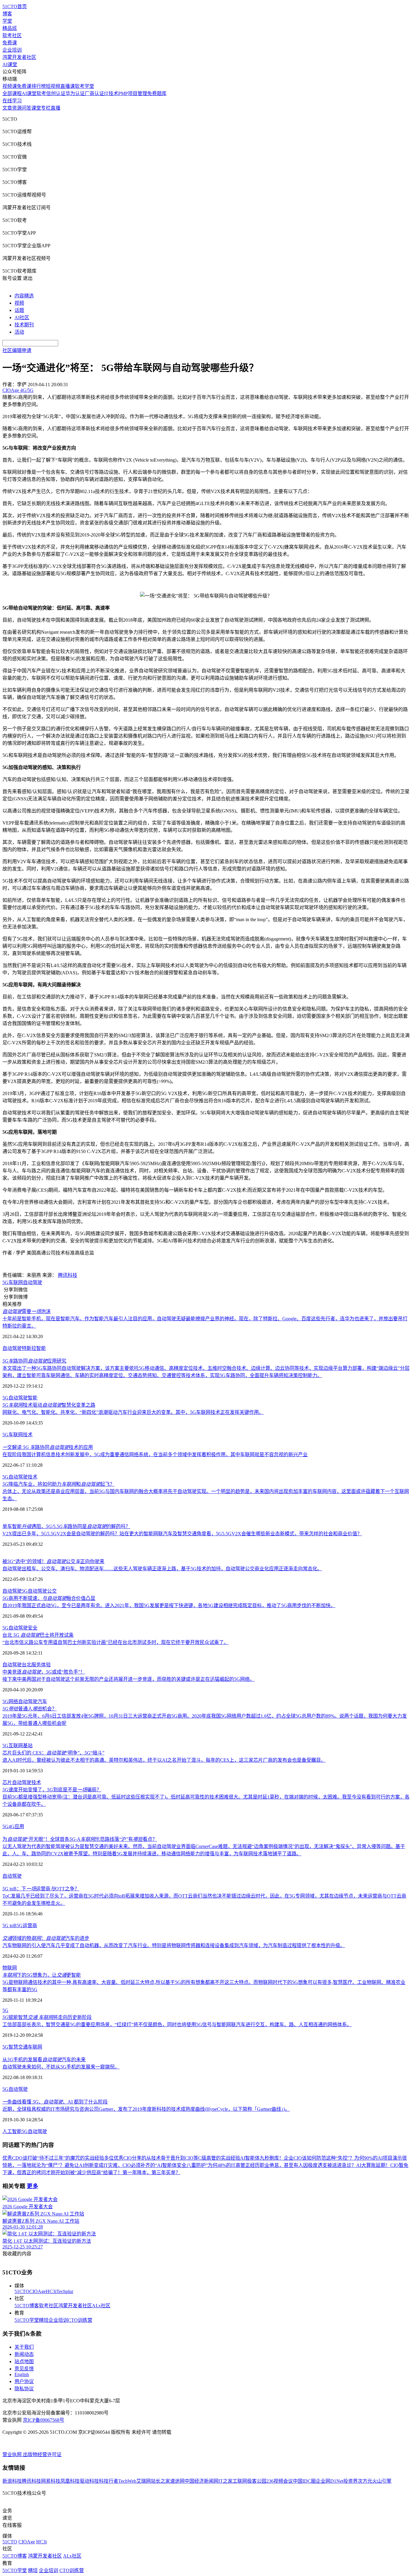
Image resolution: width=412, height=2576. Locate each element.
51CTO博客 (27, 2306)
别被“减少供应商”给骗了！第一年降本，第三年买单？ (123, 2172)
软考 (41, 93)
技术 (28, 1435)
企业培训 (12, 50)
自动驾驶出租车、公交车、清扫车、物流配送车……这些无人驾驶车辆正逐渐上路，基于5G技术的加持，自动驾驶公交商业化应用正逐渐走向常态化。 (162, 1569)
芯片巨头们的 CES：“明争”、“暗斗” (53, 1753)
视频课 (10, 86)
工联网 (240, 2481)
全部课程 (12, 93)
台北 (27, 1665)
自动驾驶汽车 (33, 1701)
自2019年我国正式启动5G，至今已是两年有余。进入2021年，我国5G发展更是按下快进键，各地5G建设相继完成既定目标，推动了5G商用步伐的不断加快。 (169, 1605)
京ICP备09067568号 (44, 2420)
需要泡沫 (27, 1311)
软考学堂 (84, 86)
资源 (17, 108)
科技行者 (109, 2481)
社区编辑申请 (17, 350)
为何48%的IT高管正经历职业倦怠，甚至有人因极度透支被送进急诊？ (282, 2165)
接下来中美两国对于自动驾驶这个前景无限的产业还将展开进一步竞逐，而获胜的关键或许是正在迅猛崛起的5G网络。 (128, 1679)
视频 (19, 303)
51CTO (22, 2291)
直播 (55, 108)
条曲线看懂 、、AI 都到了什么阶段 (55, 2102)
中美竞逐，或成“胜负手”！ (44, 1672)
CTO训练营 (80, 2320)
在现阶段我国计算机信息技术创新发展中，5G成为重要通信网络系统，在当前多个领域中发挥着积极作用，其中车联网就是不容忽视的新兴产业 (155, 1455)
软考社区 (12, 35)
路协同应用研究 (34, 1361)
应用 (19, 1826)
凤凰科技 (70, 2481)
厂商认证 (94, 93)
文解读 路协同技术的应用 (48, 1447)
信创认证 (56, 93)
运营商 (30, 1926)
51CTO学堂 (27, 2320)
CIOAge (38, 2291)
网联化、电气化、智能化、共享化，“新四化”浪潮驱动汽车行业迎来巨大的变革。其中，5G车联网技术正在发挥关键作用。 (133, 1412)
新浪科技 (12, 2481)
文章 (7, 108)
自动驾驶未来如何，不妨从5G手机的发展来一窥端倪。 (61, 2067)
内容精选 (24, 296)
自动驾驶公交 (42, 1591)
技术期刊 (24, 325)
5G (5, 1282)
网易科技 (51, 2481)
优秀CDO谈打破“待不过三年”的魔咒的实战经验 (53, 2158)
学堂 (7, 21)
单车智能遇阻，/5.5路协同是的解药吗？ (66, 1526)
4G (11, 1826)
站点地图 (24, 2361)
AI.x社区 (101, 2306)
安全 (33, 1628)
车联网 (16, 1282)
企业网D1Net (330, 2481)
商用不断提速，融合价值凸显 (49, 1598)
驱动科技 (89, 2481)
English (22, 2374)
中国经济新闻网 (201, 2481)
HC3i (51, 2291)
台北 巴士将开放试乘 (38, 1635)
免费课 (10, 43)
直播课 (68, 86)
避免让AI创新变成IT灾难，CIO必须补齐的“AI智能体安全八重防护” (136, 2165)
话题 (19, 310)
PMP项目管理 (133, 93)
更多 (33, 2186)
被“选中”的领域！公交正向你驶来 (53, 1561)
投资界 (350, 2481)
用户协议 (24, 2381)
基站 (28, 1746)
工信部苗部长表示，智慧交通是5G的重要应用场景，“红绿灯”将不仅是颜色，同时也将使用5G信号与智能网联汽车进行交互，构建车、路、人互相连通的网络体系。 (177, 2025)
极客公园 (257, 2481)
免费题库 (157, 93)
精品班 (10, 28)
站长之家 (160, 2481)
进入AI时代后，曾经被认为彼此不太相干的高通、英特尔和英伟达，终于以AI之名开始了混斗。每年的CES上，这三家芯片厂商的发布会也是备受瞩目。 (164, 1760)
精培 (44, 2320)
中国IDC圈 (304, 2481)
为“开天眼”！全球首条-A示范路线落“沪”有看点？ (80, 1839)
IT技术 (111, 93)
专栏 (46, 108)
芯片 (7, 1782)
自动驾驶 (33, 1282)
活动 (19, 332)
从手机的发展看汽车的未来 (44, 2060)
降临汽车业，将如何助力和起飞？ (59, 1484)
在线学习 (12, 101)
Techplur (65, 2291)
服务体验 (41, 1665)
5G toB (10, 1926)
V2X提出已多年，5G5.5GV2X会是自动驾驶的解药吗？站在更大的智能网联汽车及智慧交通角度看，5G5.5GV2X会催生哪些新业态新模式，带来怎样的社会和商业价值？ (182, 1534)
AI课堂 (10, 64)
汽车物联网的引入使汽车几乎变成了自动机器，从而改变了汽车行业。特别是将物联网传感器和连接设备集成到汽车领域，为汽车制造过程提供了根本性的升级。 (174, 1945)
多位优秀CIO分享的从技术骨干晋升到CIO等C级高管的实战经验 (172, 2158)
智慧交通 (18, 2047)
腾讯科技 (68, 1275)
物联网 (10, 1968)
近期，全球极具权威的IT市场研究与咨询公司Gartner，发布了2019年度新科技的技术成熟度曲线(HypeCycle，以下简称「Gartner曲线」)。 (146, 2109)
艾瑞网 (144, 2481)
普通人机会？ (30, 1709)
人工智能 (12, 2131)
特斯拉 (29, 1348)
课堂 (36, 108)
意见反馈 (24, 2369)
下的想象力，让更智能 (42, 1975)
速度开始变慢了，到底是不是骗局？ (52, 1790)
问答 (27, 108)
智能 (41, 1348)
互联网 (16, 1746)
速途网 (177, 2481)
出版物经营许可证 (42, 2454)
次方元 (365, 2481)
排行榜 (39, 86)
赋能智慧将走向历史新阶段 (47, 2017)
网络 (13, 1701)
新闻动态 (24, 2354)
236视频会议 (280, 2481)
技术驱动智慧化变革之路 (49, 1405)
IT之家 (225, 2481)
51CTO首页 (15, 6)
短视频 (53, 86)
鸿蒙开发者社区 (19, 57)
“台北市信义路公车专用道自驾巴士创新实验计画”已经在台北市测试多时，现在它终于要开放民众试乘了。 (116, 1642)
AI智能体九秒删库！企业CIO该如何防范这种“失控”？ (297, 2158)
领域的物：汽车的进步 (46, 1938)
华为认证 (75, 93)
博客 (7, 14)
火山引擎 (382, 2481)
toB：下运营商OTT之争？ (41, 1889)
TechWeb (127, 2481)
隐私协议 (24, 2389)
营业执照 (13, 2454)
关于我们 (24, 2347)
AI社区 (22, 317)
